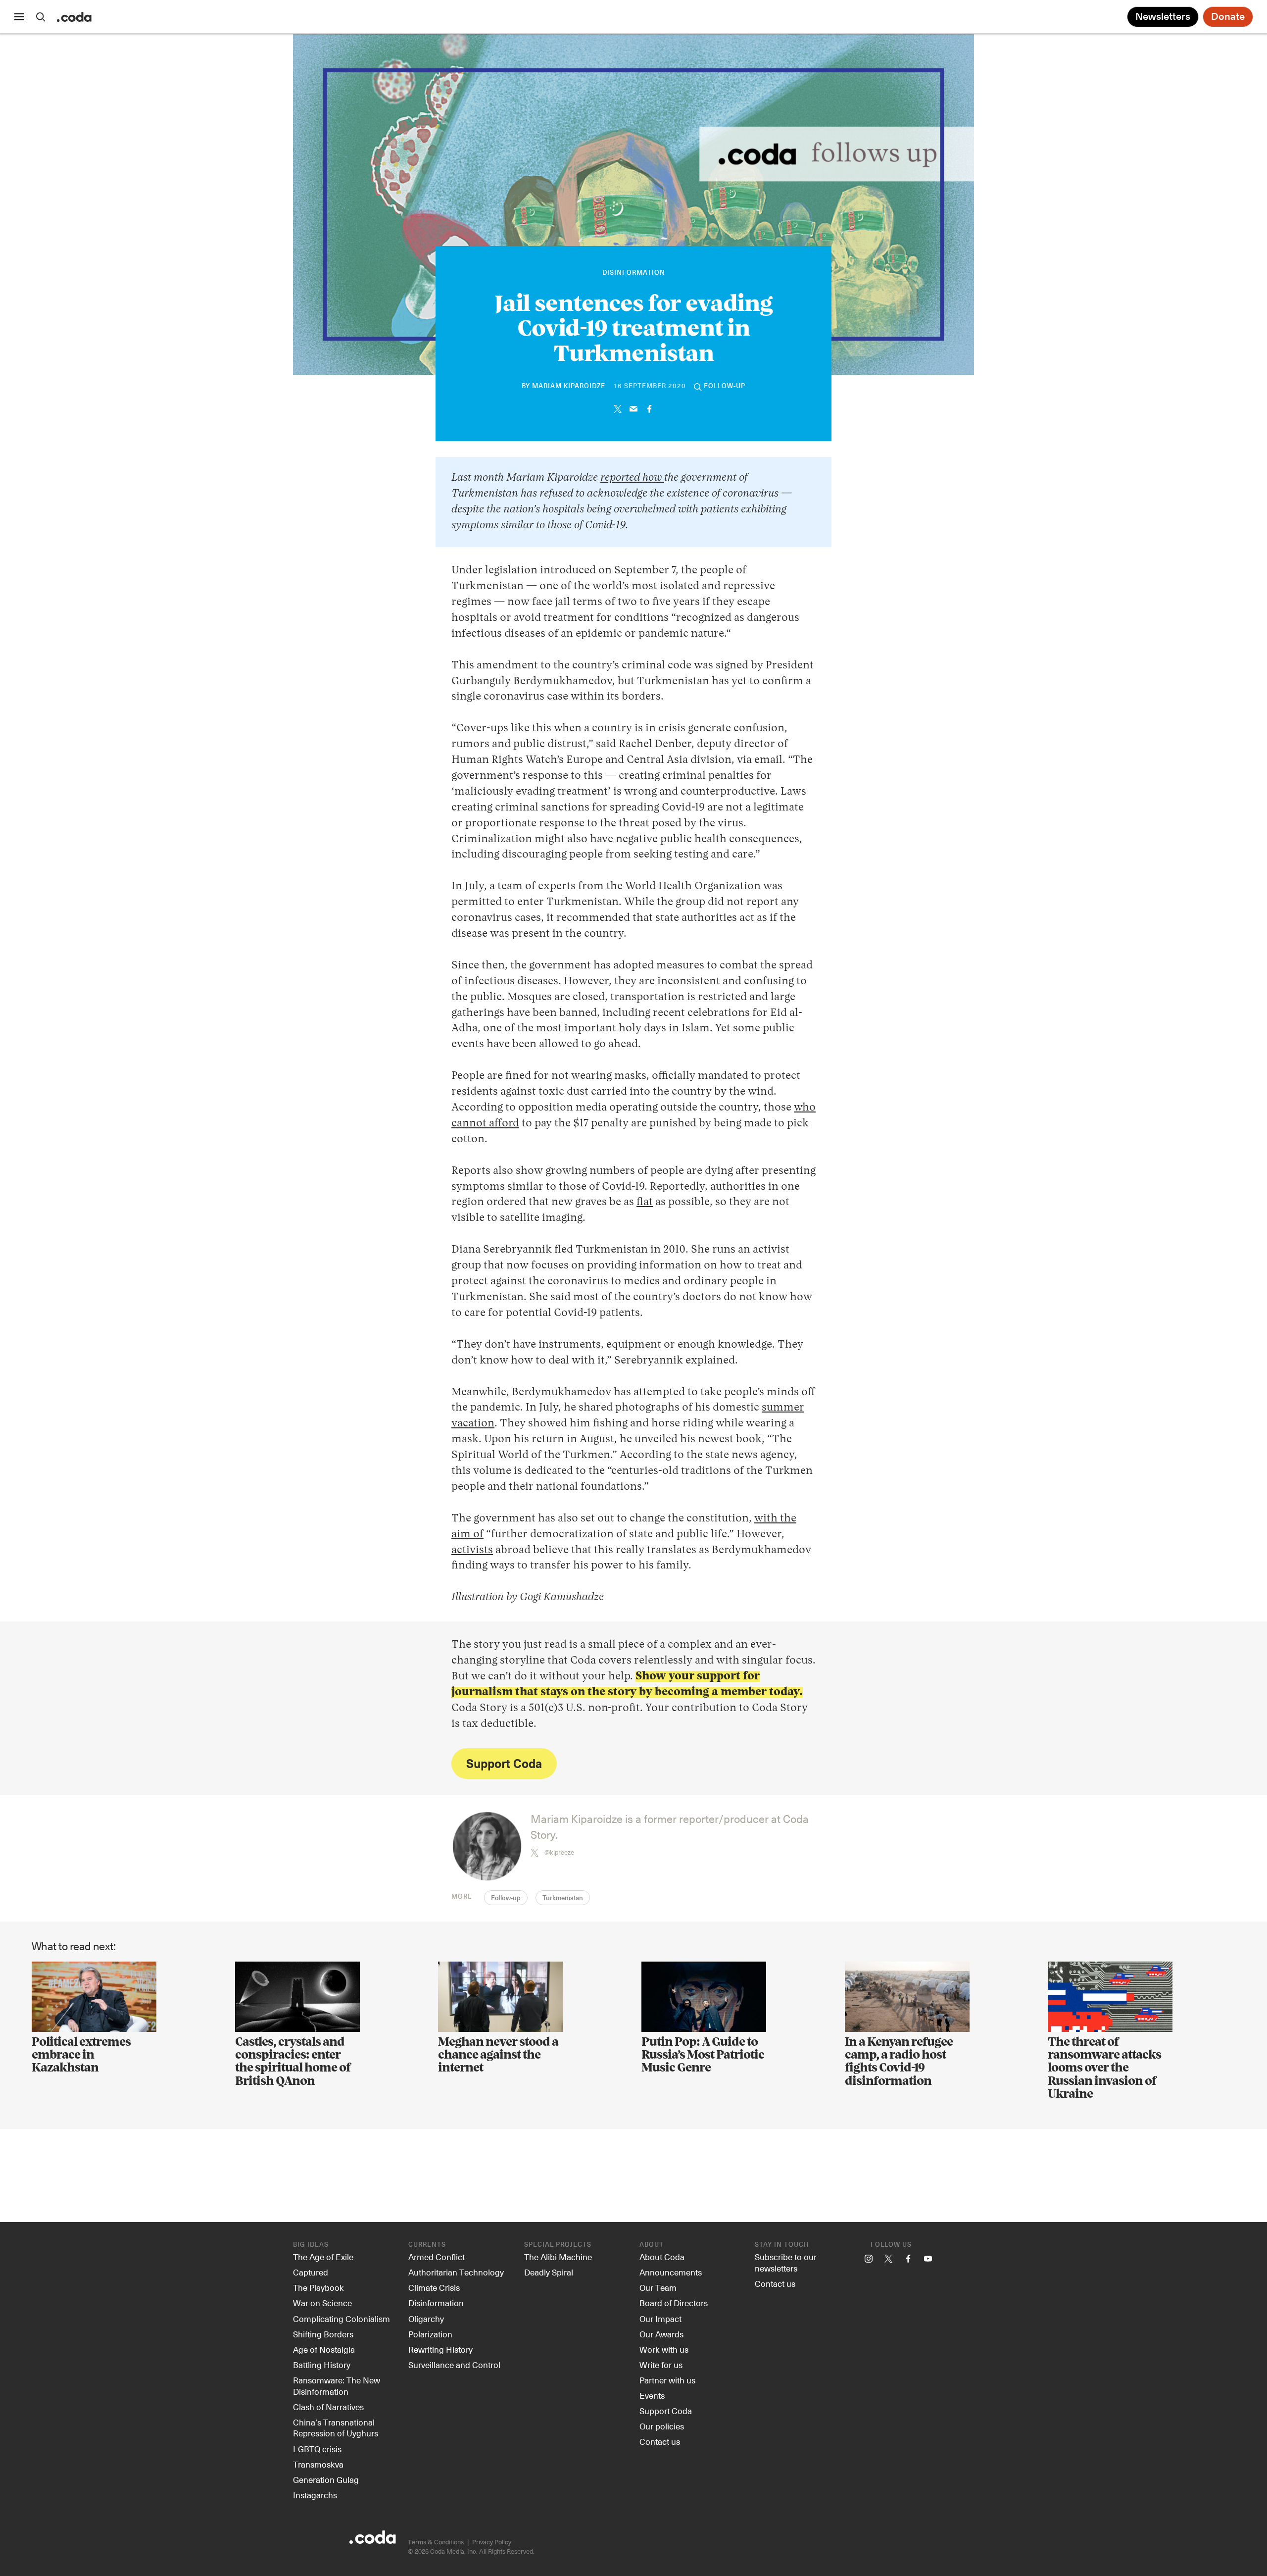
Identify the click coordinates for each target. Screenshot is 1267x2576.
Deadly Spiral (549, 2272)
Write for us (661, 2365)
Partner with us (667, 2380)
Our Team (658, 2287)
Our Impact (660, 2319)
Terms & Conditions (436, 2542)
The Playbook (318, 2287)
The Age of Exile (323, 2257)
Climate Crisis (434, 2287)
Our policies (662, 2426)
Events (652, 2395)
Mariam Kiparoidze (569, 386)
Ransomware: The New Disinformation (337, 2386)
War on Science (322, 2303)
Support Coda (504, 1763)
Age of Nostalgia (324, 2349)
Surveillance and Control (454, 2365)
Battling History (322, 2365)
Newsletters (1163, 17)
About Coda (662, 2257)
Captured (311, 2272)
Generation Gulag (326, 2479)
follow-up (725, 386)
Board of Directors (674, 2303)
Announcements (671, 2272)
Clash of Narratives (328, 2407)
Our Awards (661, 2334)
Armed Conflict (437, 2257)
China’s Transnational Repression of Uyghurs (336, 2428)
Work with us (664, 2349)
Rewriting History (440, 2349)
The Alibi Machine (558, 2257)
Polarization (430, 2334)
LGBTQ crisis (317, 2449)
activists (472, 1550)
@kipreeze (559, 1852)
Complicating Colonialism (341, 2319)
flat (645, 1202)
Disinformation (634, 273)
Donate (1228, 17)
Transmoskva (318, 2464)
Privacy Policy (492, 2542)
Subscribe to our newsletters (786, 2262)
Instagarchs (315, 2495)
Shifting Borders (323, 2334)
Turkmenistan (563, 1898)
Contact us (660, 2441)
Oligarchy (426, 2319)
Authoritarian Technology (456, 2272)
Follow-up (506, 1898)
